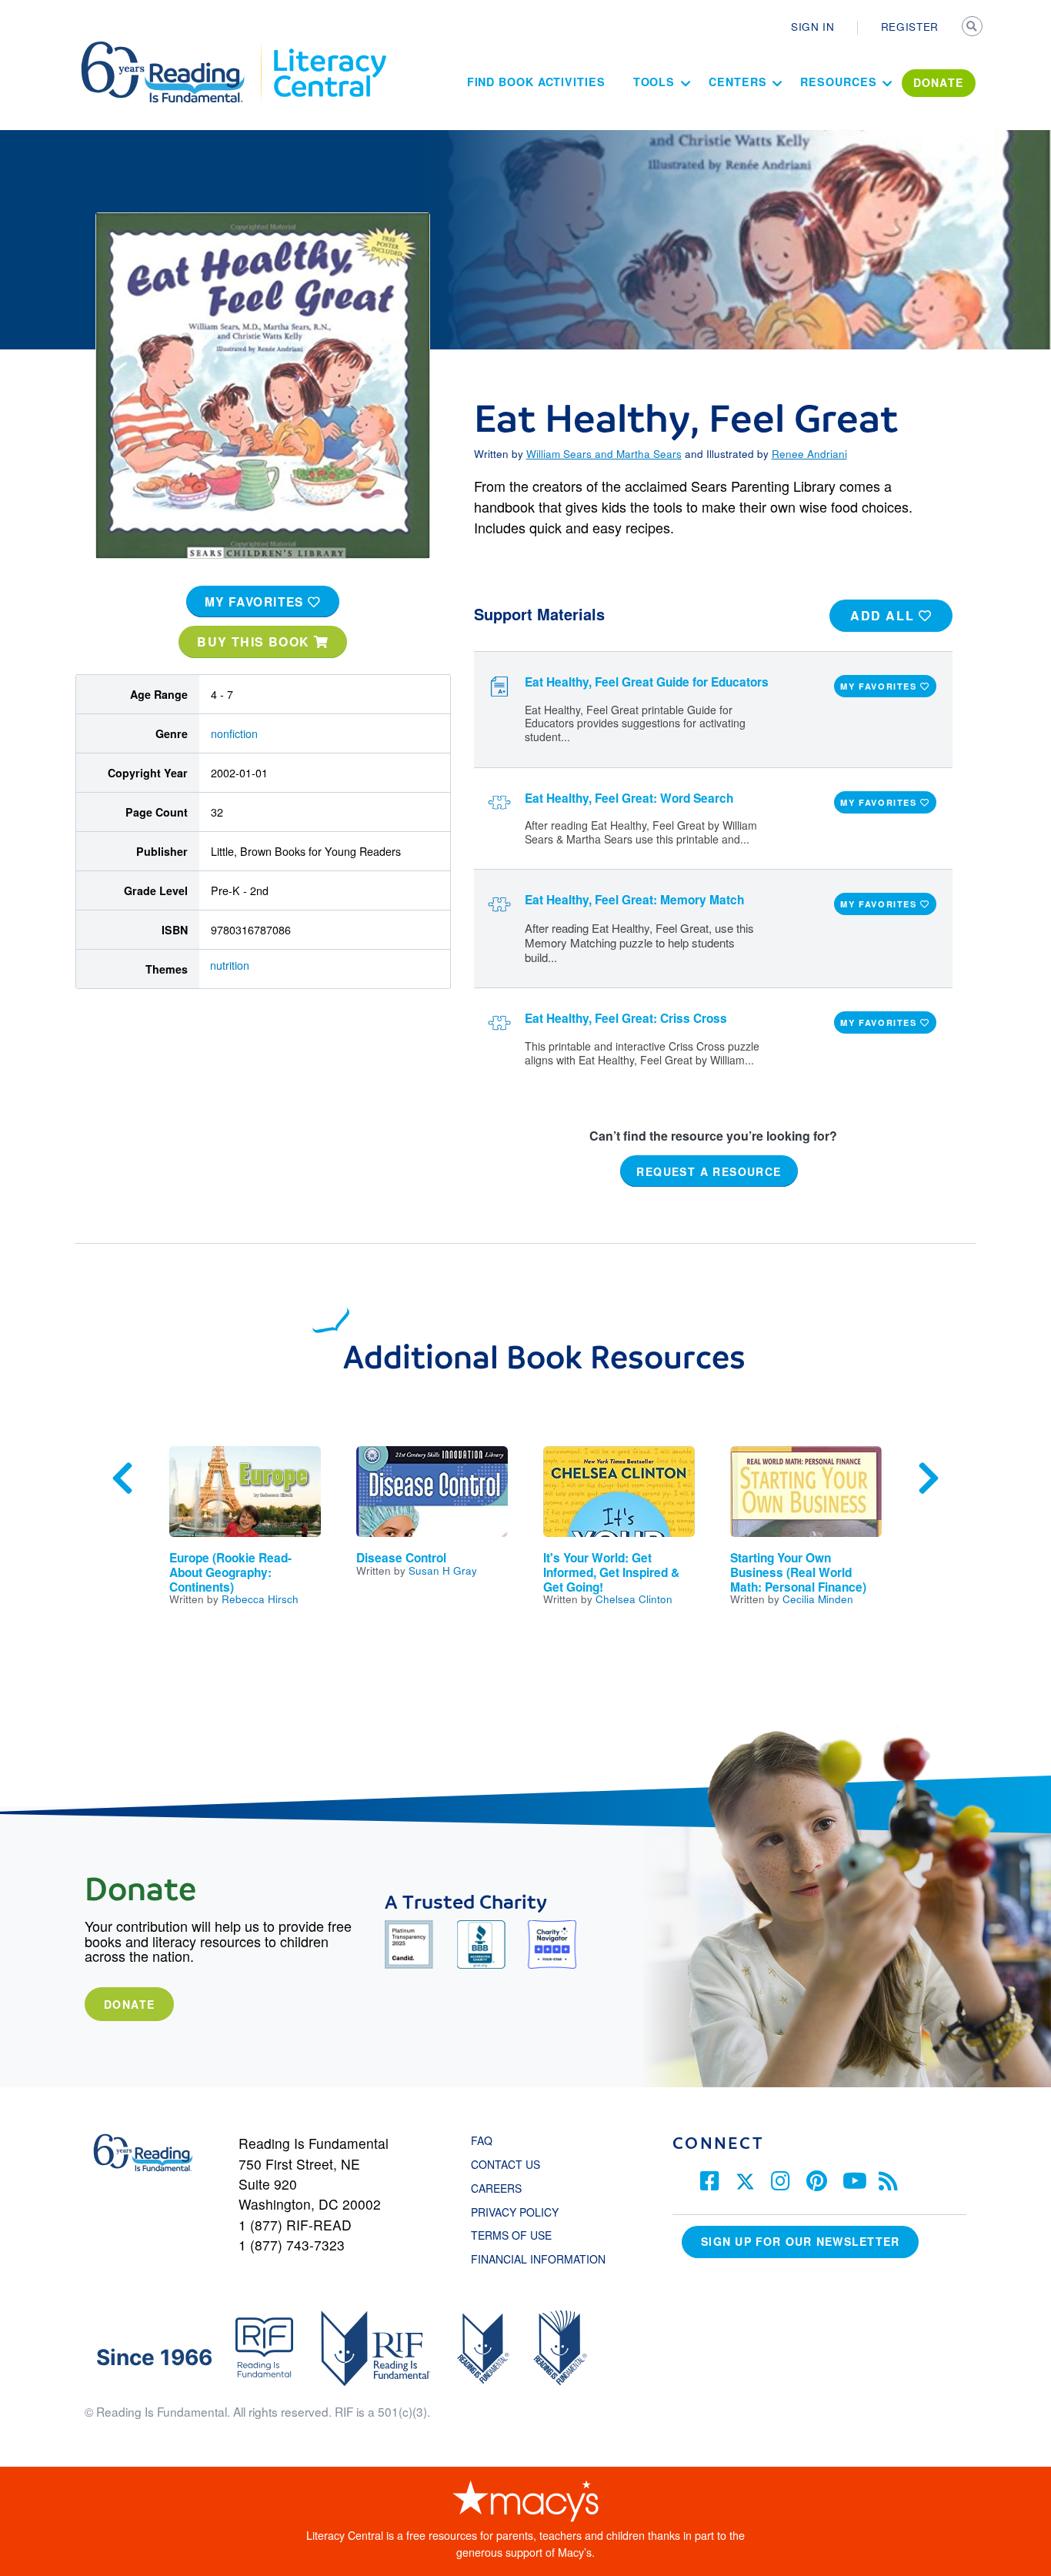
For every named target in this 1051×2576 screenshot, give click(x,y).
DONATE (939, 82)
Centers (737, 82)
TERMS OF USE (519, 2235)
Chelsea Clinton (634, 1599)
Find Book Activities (536, 82)
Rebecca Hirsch (260, 1599)
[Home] (173, 48)
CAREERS (496, 2188)
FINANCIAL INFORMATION (538, 2259)
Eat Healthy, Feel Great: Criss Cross (626, 1018)
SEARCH (973, 28)
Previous (122, 1478)
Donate (129, 2004)
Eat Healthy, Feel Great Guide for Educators (647, 682)
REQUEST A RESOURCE (709, 1171)
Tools (654, 82)
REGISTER (910, 26)
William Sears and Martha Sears (604, 453)
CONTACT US (510, 2164)
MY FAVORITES (257, 602)
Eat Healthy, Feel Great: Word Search (629, 798)
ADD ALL (884, 615)
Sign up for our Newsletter (800, 2241)
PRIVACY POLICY (515, 2212)
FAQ (482, 2140)
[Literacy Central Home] (329, 48)
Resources (838, 82)
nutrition (230, 965)
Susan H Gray (443, 1570)
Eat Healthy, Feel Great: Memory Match (634, 900)
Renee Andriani (809, 453)
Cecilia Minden (818, 1599)
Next (929, 1478)
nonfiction (234, 733)
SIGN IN (813, 26)
